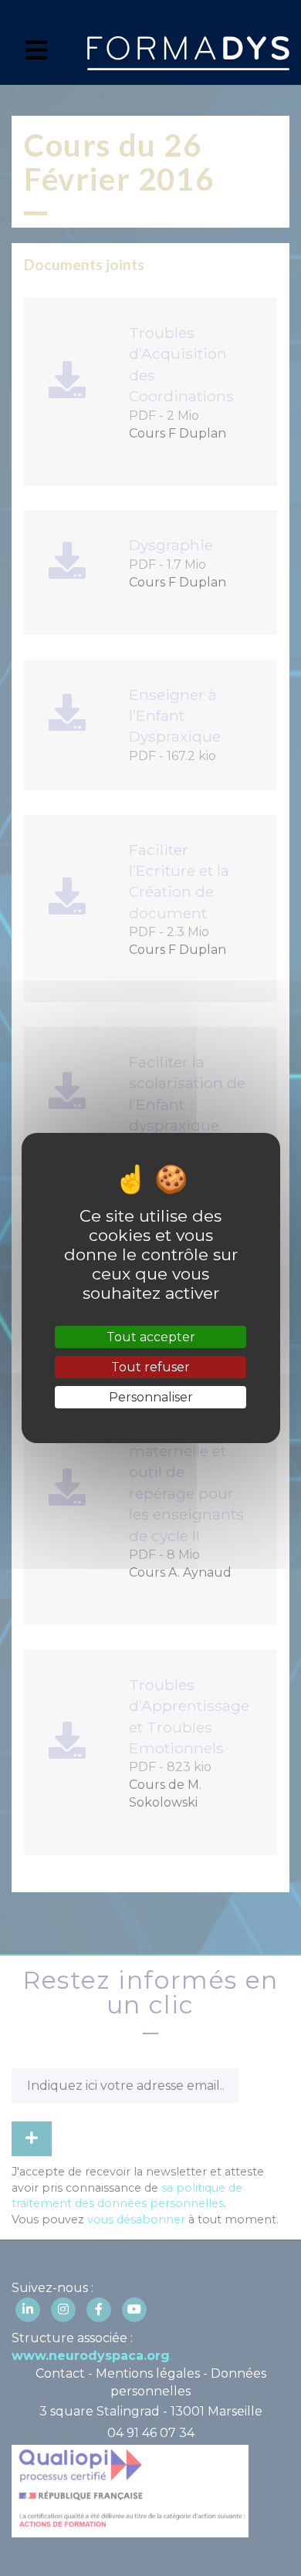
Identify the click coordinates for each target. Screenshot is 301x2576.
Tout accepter (151, 1337)
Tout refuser (150, 1367)
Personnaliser (151, 1397)
